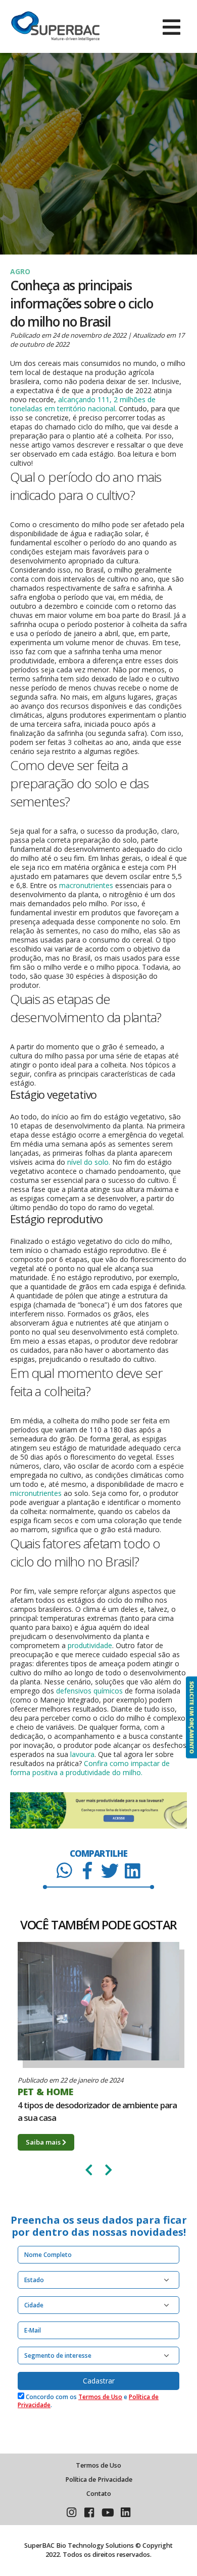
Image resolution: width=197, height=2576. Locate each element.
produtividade (90, 1645)
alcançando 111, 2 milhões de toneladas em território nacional (83, 404)
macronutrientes (86, 885)
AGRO (20, 271)
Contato (99, 2494)
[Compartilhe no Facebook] (87, 1870)
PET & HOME (45, 2092)
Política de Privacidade (99, 2479)
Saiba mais (44, 2142)
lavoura (82, 1754)
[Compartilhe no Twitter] (110, 1870)
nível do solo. (89, 1162)
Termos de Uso (100, 2397)
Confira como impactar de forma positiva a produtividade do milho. (90, 1768)
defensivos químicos (89, 1691)
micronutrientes (36, 1493)
